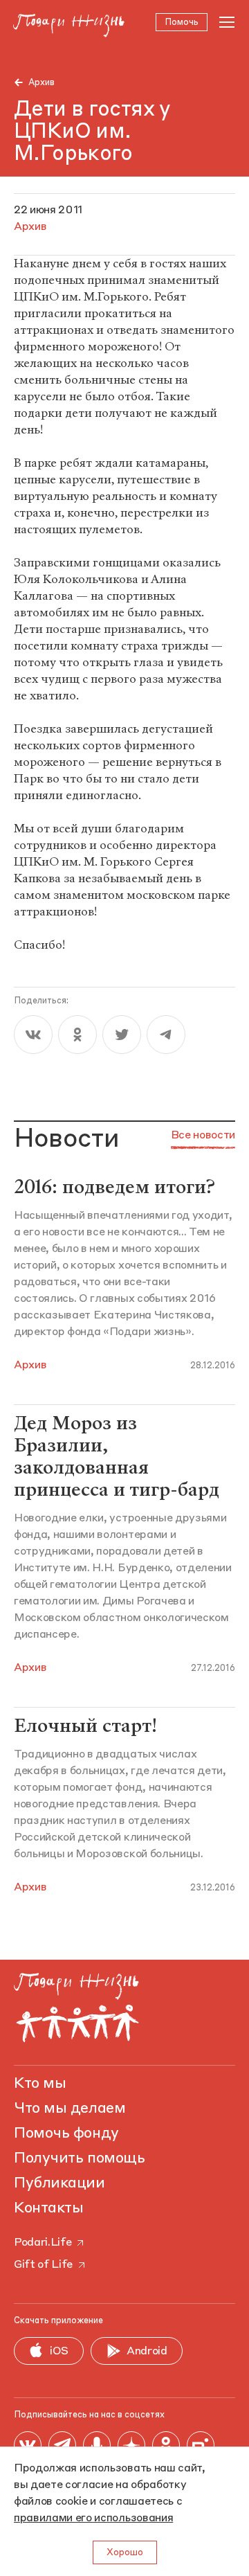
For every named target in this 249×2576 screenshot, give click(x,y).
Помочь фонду (66, 2134)
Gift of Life (43, 2265)
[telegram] (166, 1035)
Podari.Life (43, 2243)
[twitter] (122, 1035)
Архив (41, 83)
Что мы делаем (70, 2109)
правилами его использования (93, 2519)
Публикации (59, 2183)
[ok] (77, 1035)
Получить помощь (79, 2158)
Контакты (48, 2208)
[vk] (33, 1035)
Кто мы (40, 2084)
